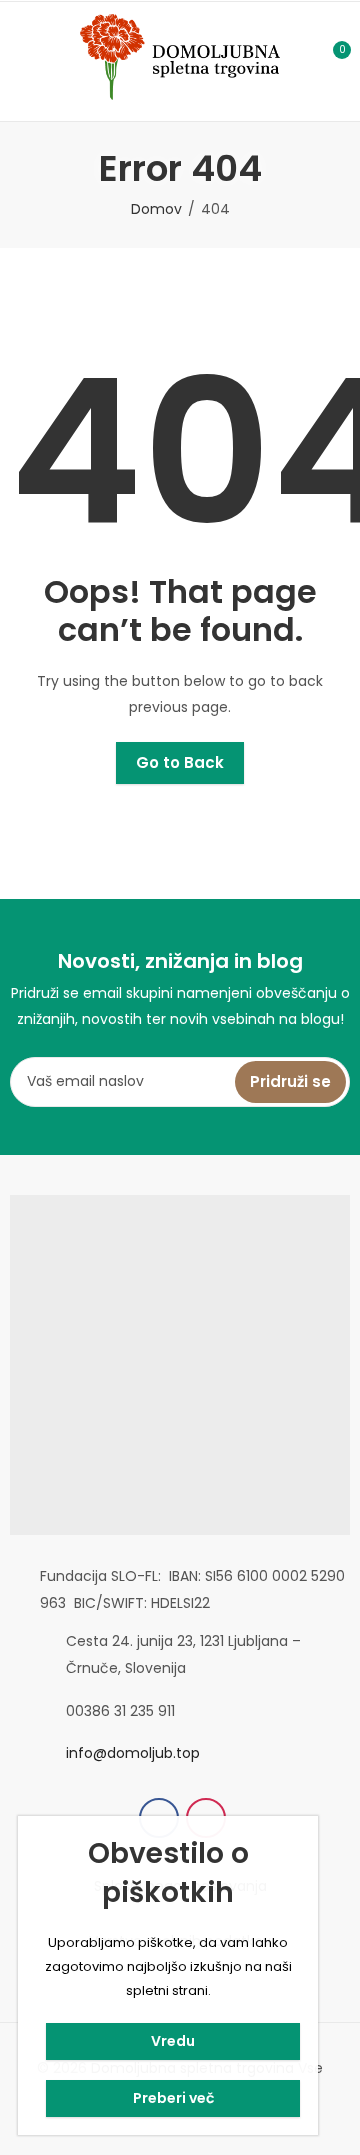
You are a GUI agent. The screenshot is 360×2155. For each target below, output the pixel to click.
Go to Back (180, 762)
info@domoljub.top (133, 1753)
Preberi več (173, 2098)
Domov (156, 209)
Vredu (173, 2041)
